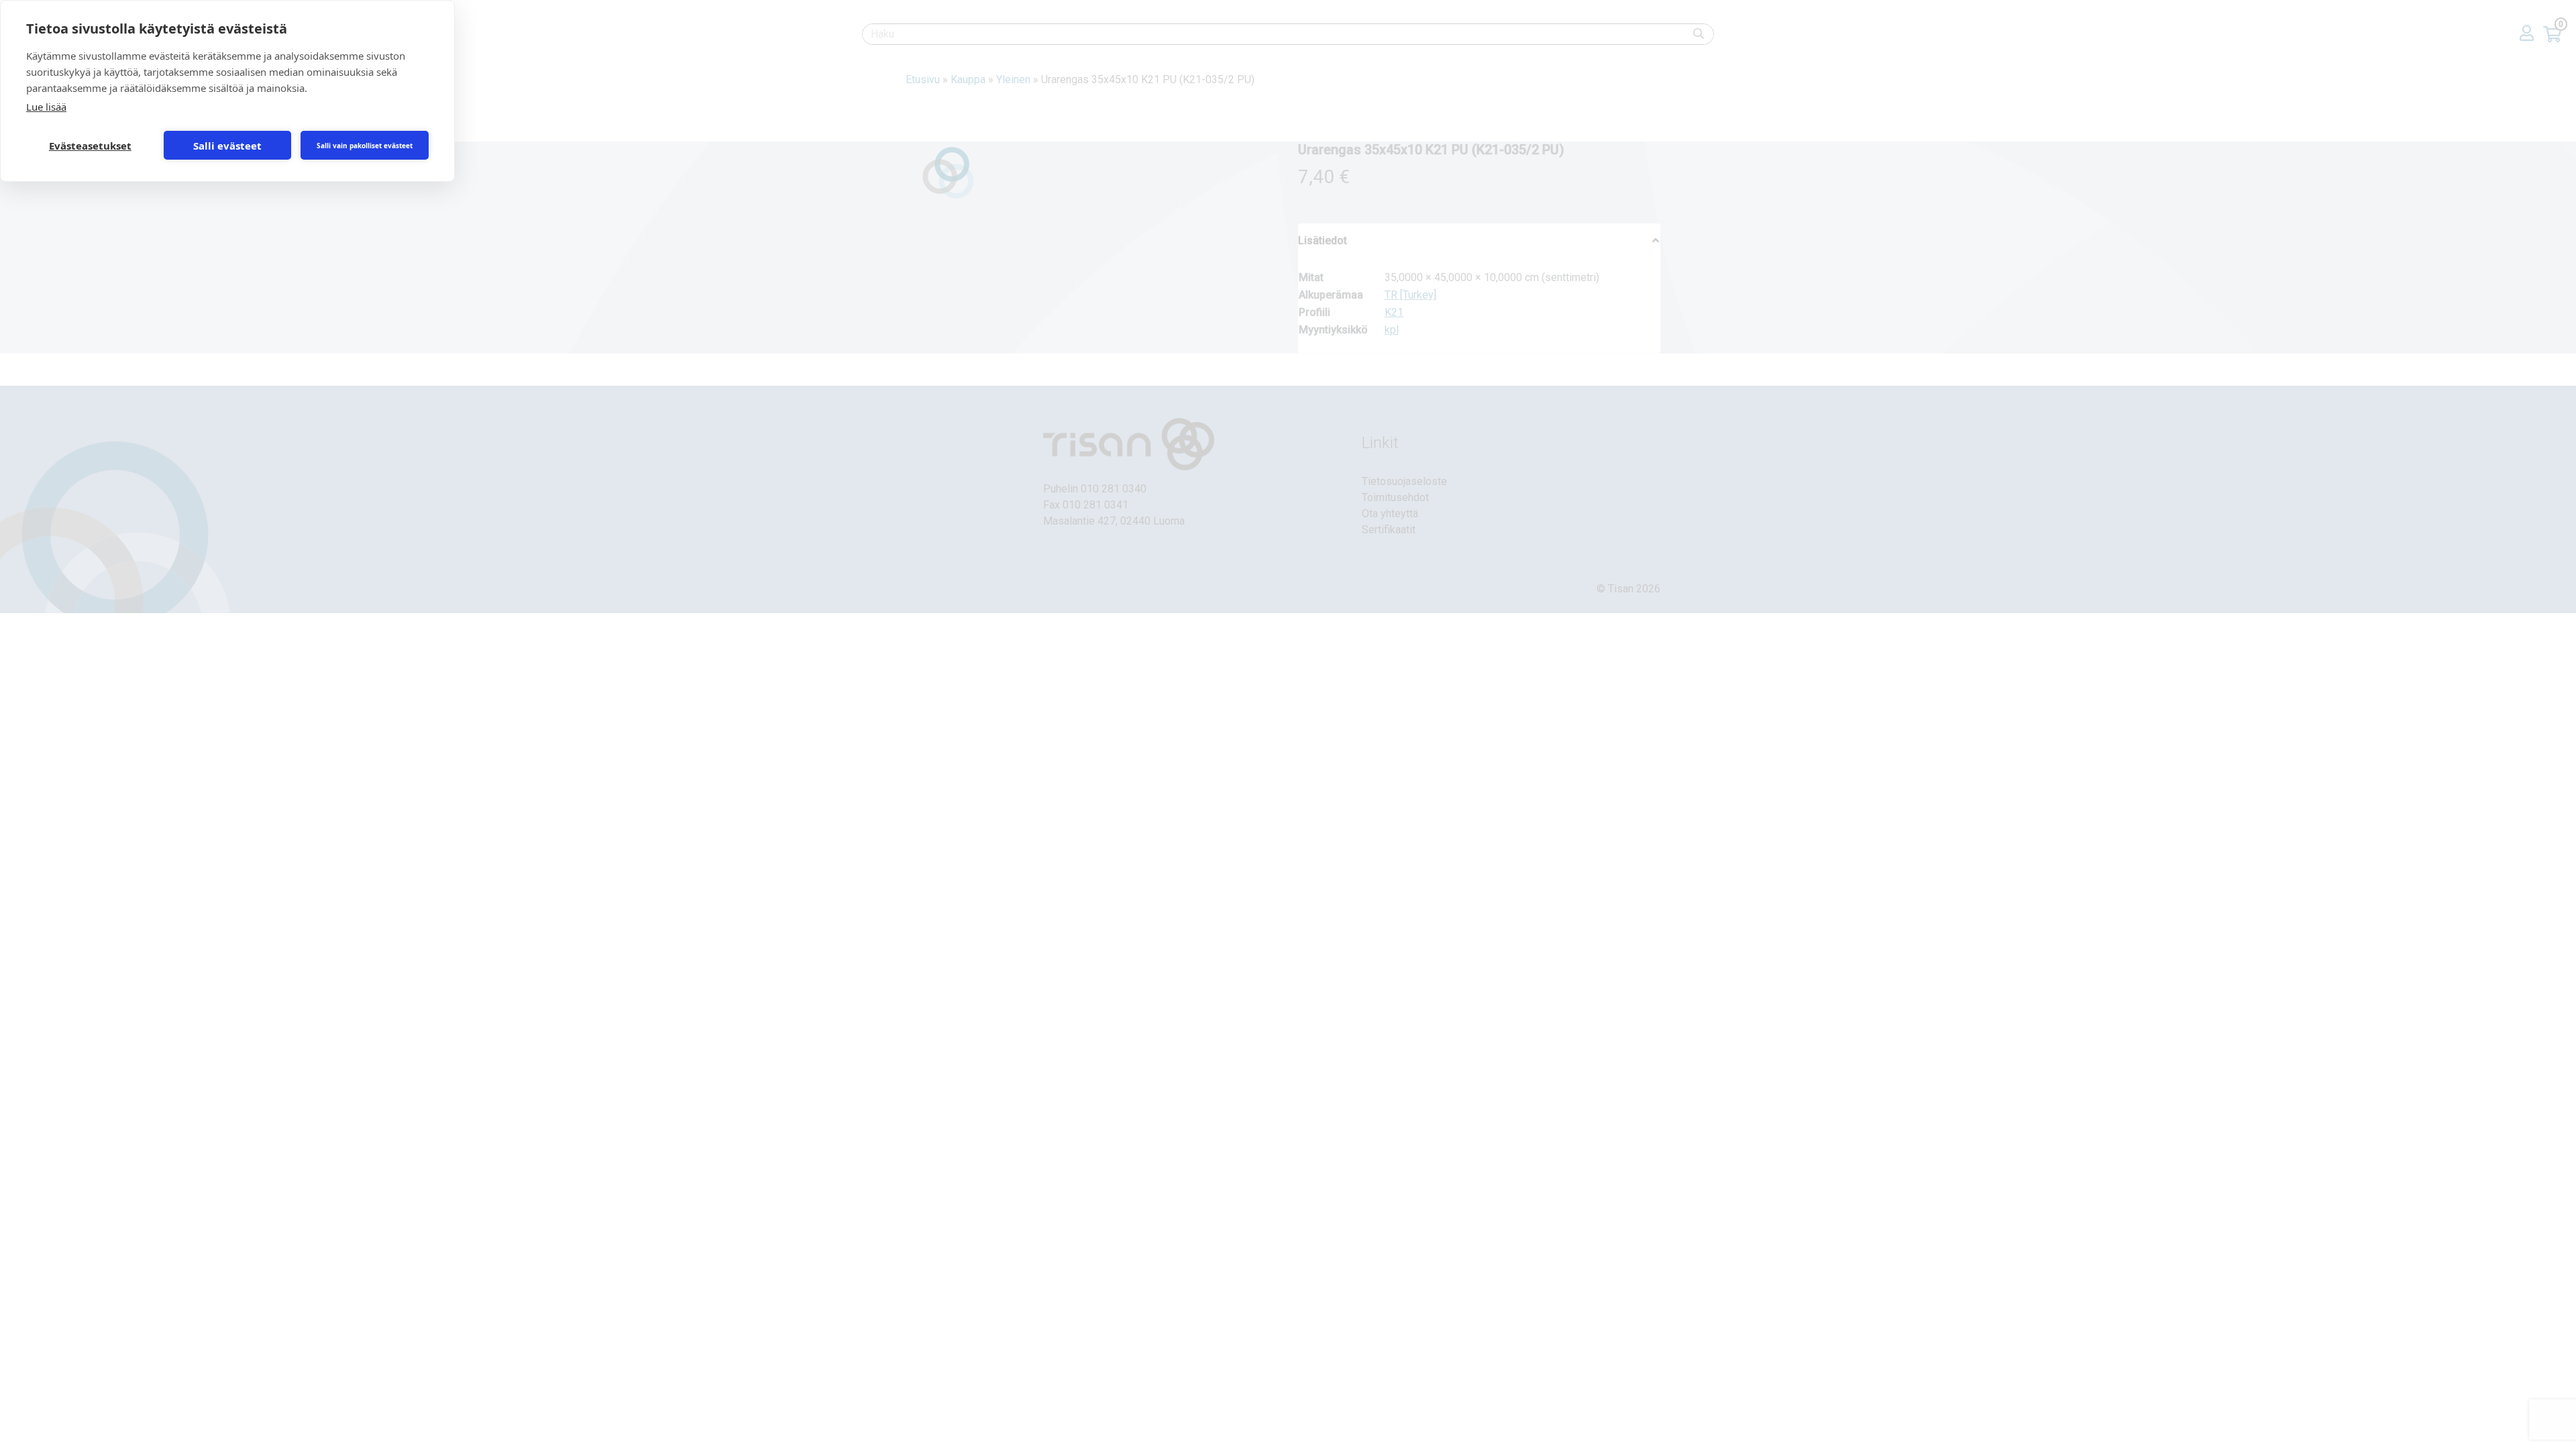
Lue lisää (46, 107)
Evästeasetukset (90, 146)
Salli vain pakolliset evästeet (365, 146)
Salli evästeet (227, 146)
